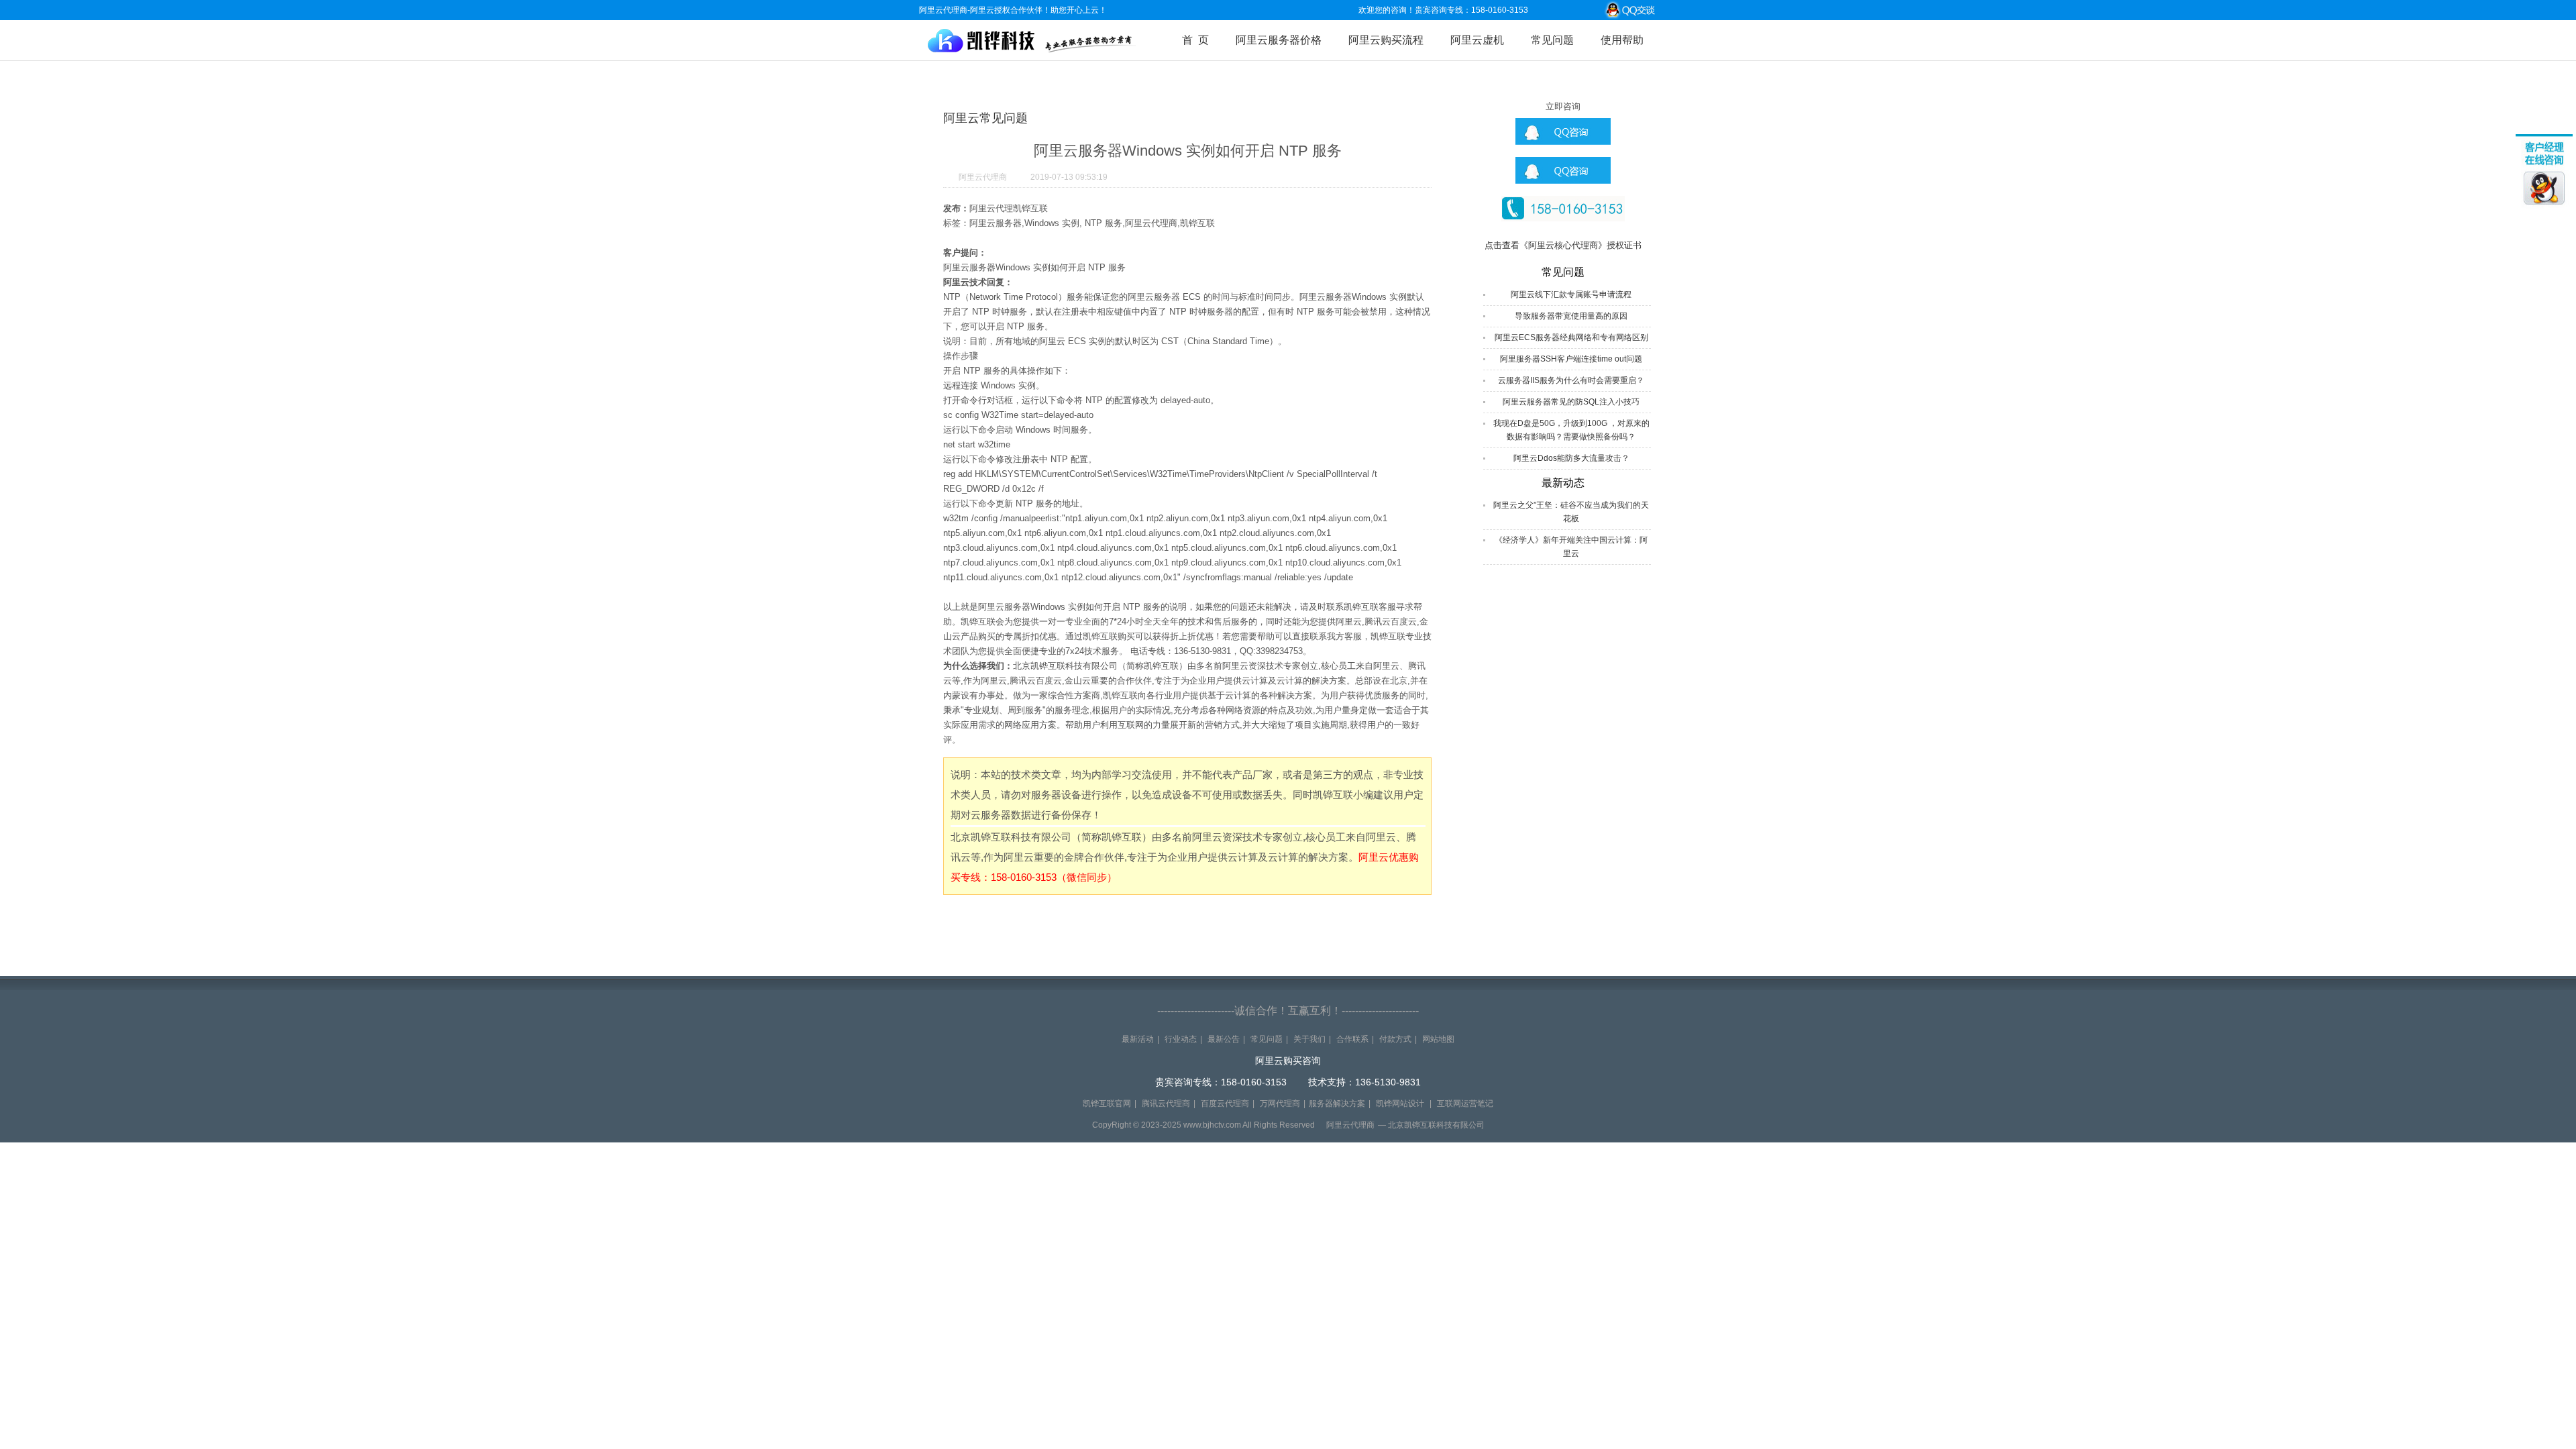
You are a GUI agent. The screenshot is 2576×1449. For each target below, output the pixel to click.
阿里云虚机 (1477, 40)
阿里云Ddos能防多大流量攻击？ (1571, 458)
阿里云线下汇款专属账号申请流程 (1571, 294)
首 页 (1195, 40)
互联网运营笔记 (1465, 1104)
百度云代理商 (1225, 1104)
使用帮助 (1622, 40)
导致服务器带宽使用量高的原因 (1571, 316)
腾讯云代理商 (1166, 1104)
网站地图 (1438, 1039)
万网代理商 (1280, 1104)
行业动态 (1181, 1039)
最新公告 (1224, 1039)
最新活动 (1138, 1039)
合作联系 (1352, 1039)
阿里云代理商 (983, 177)
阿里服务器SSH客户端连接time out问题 (1571, 359)
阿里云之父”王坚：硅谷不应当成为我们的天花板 (1571, 512)
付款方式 (1395, 1039)
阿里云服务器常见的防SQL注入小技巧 (1571, 402)
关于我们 (1309, 1039)
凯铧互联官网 (1107, 1104)
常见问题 (1552, 40)
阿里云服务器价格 (1279, 40)
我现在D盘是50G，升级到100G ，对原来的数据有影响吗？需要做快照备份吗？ (1571, 430)
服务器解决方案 (1337, 1104)
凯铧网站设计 (1400, 1104)
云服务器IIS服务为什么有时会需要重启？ (1571, 380)
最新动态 (1563, 483)
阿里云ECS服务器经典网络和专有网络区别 (1571, 337)
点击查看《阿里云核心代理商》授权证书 (1563, 245)
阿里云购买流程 (1386, 40)
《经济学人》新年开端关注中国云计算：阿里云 (1571, 547)
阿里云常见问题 (985, 118)
